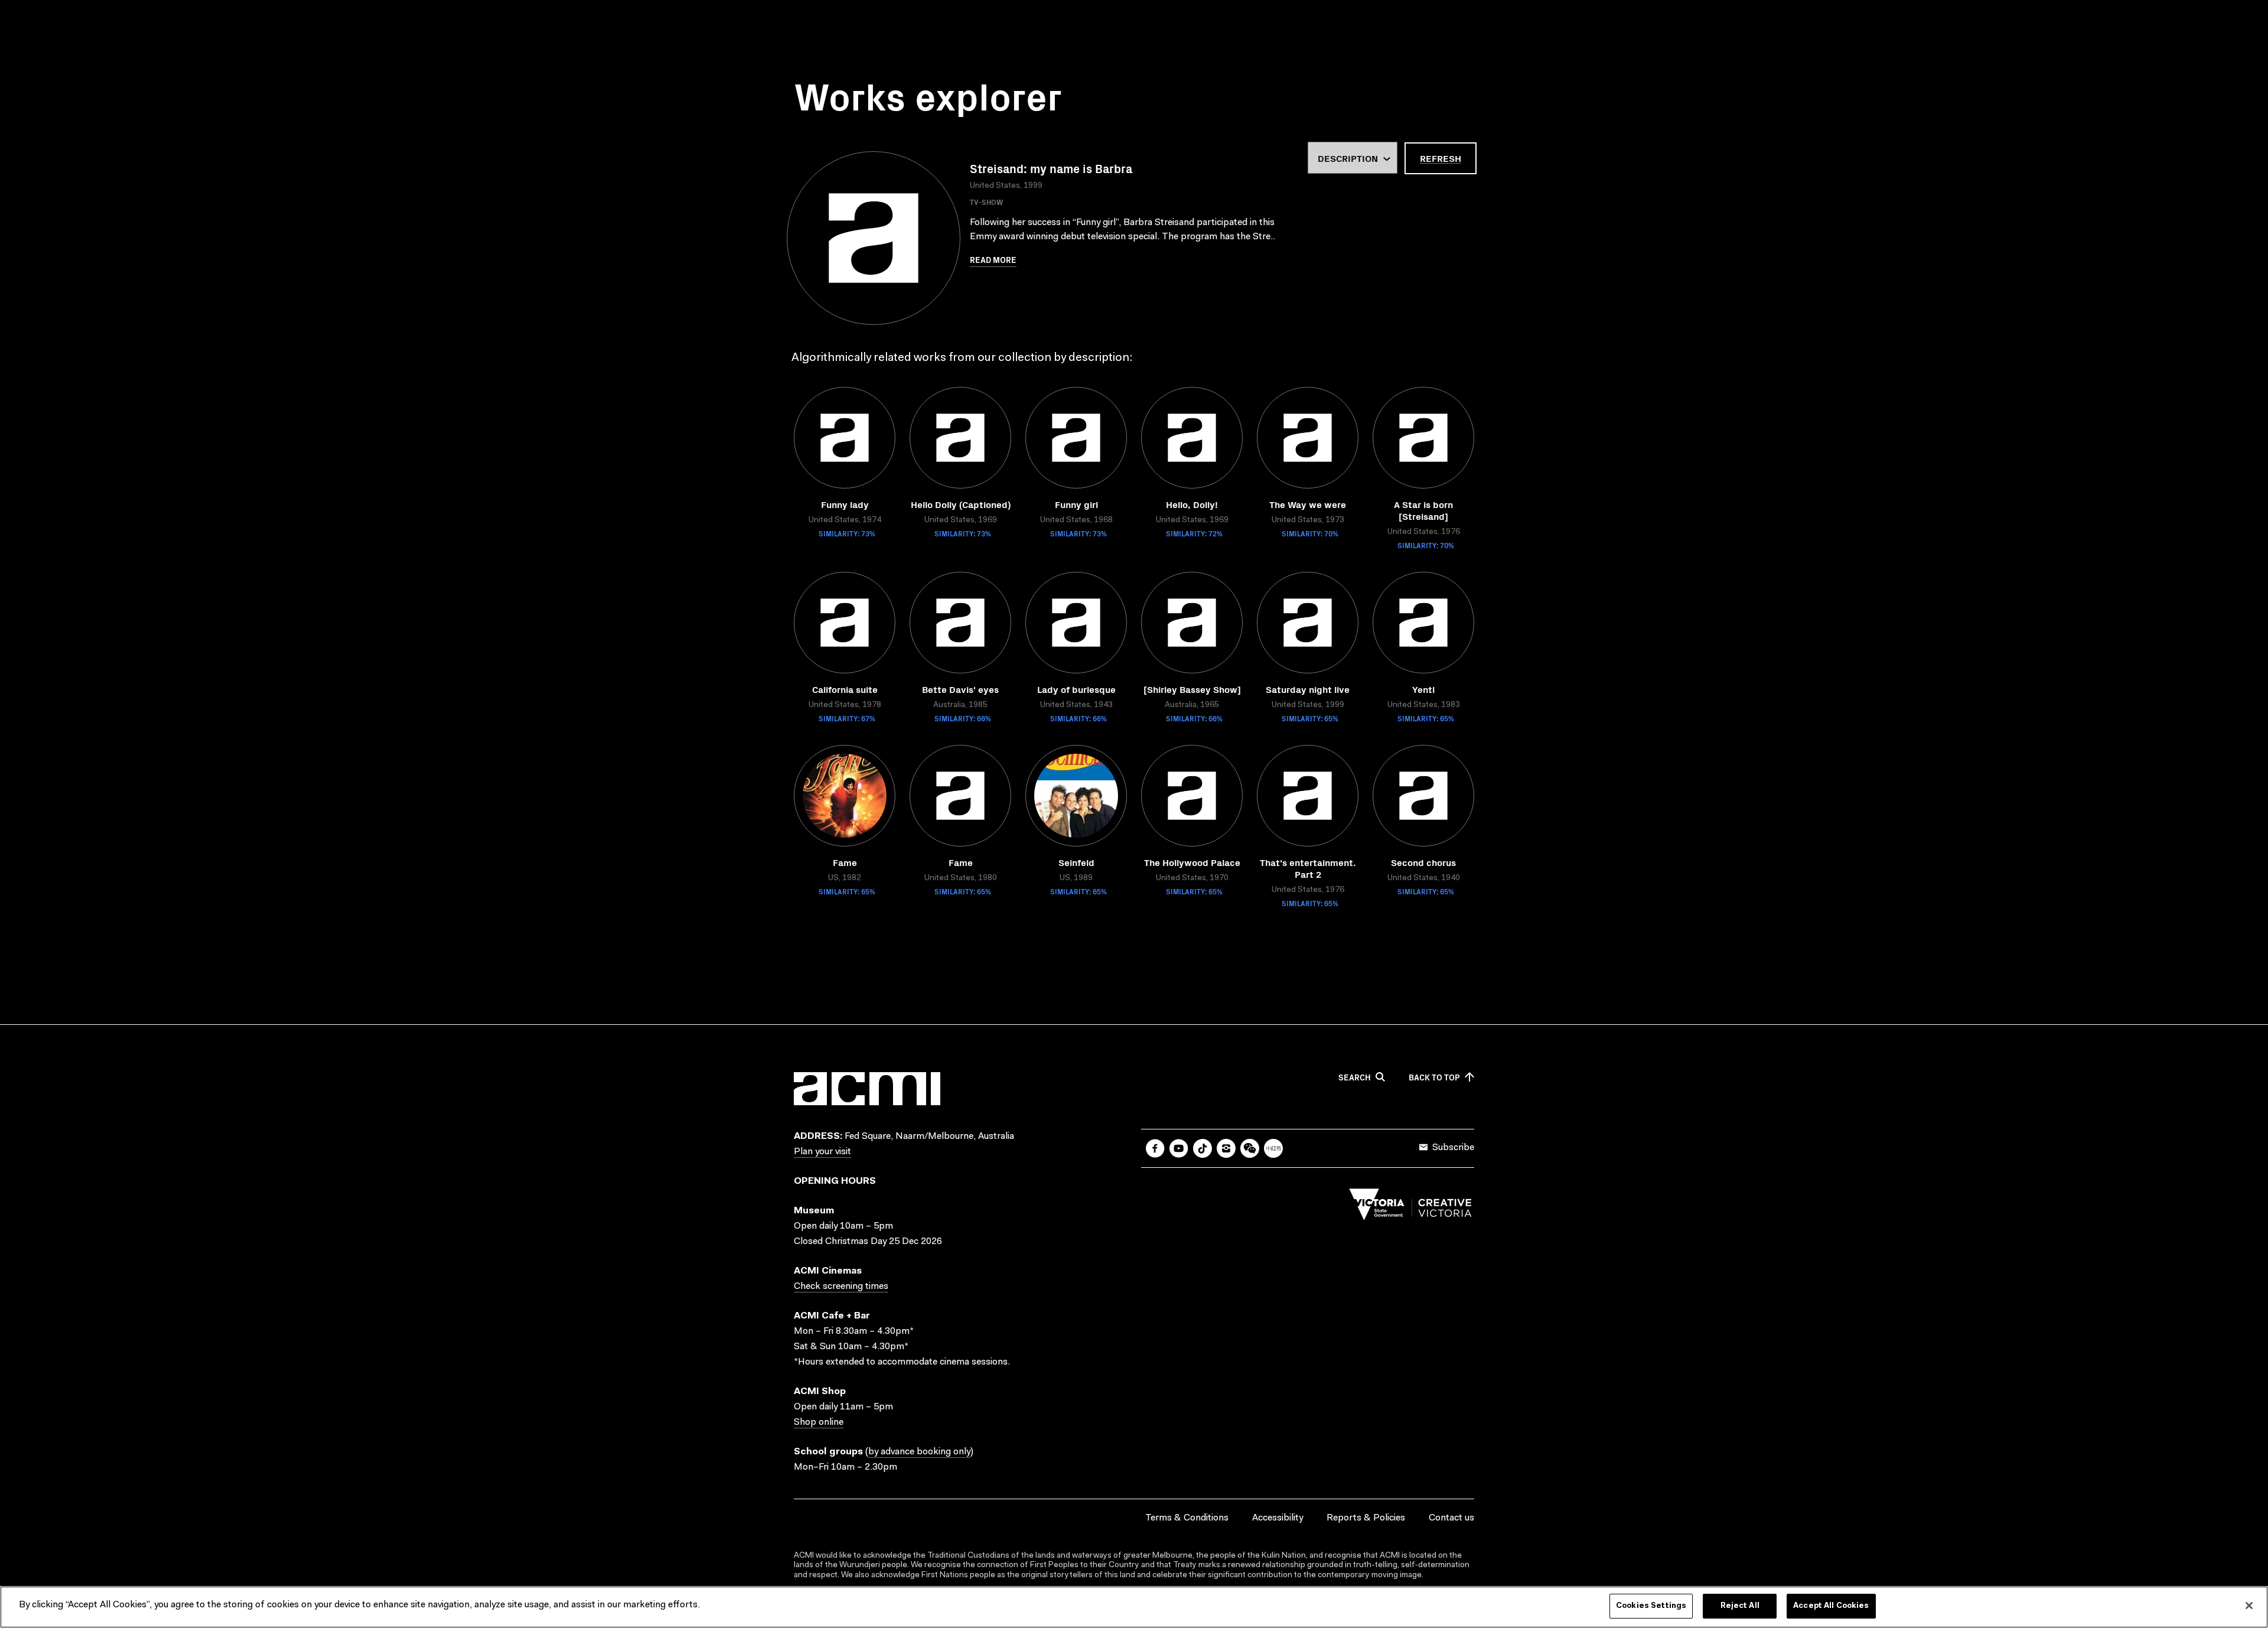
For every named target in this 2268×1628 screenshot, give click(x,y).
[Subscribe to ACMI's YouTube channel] (1179, 1148)
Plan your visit (822, 1152)
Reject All (1740, 1606)
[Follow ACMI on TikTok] (1203, 1148)
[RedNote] (1273, 1148)
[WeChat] (1250, 1148)
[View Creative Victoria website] (1410, 1207)
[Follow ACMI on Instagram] (1226, 1148)
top (1434, 1077)
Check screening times (841, 1287)
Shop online (819, 1422)
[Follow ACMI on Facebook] (1155, 1148)
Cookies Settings (1651, 1606)
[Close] (2249, 1606)
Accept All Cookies (1831, 1606)
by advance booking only (919, 1452)
